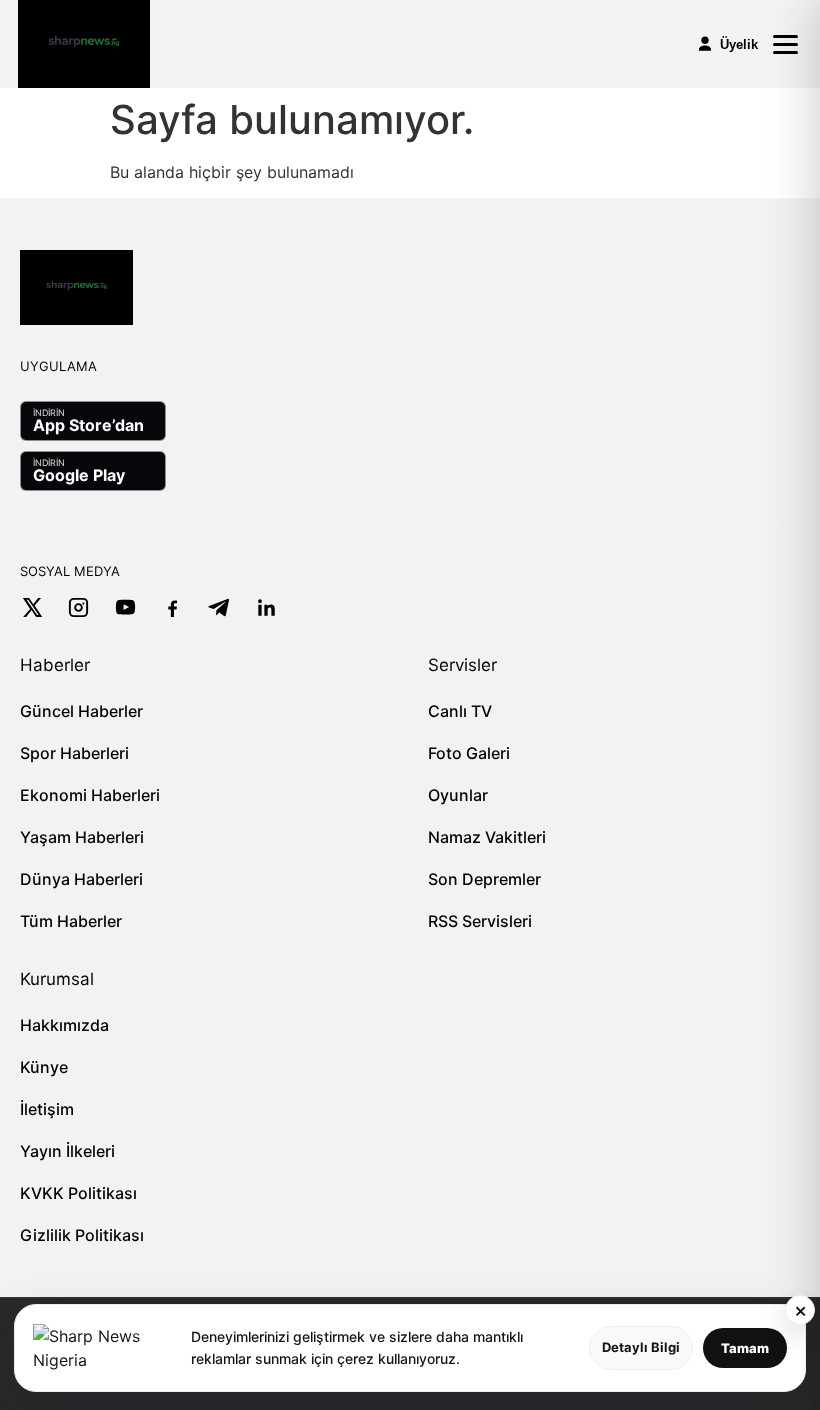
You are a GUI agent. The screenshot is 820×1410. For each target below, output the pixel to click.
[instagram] (78, 607)
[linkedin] (266, 607)
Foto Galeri (469, 753)
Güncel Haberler (81, 711)
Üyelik (739, 44)
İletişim (47, 1109)
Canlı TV (460, 711)
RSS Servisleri (480, 921)
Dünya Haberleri (81, 879)
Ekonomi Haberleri (90, 795)
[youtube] (125, 607)
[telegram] (219, 607)
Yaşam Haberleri (82, 837)
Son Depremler (484, 879)
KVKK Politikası (78, 1193)
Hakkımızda (64, 1025)
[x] (31, 607)
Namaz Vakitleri (487, 837)
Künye (44, 1067)
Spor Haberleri (74, 753)
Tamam (745, 1348)
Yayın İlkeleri (67, 1151)
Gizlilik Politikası (82, 1235)
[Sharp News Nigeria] (84, 44)
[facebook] (172, 607)
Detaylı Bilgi (641, 1347)
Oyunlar (458, 795)
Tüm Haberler (71, 921)
